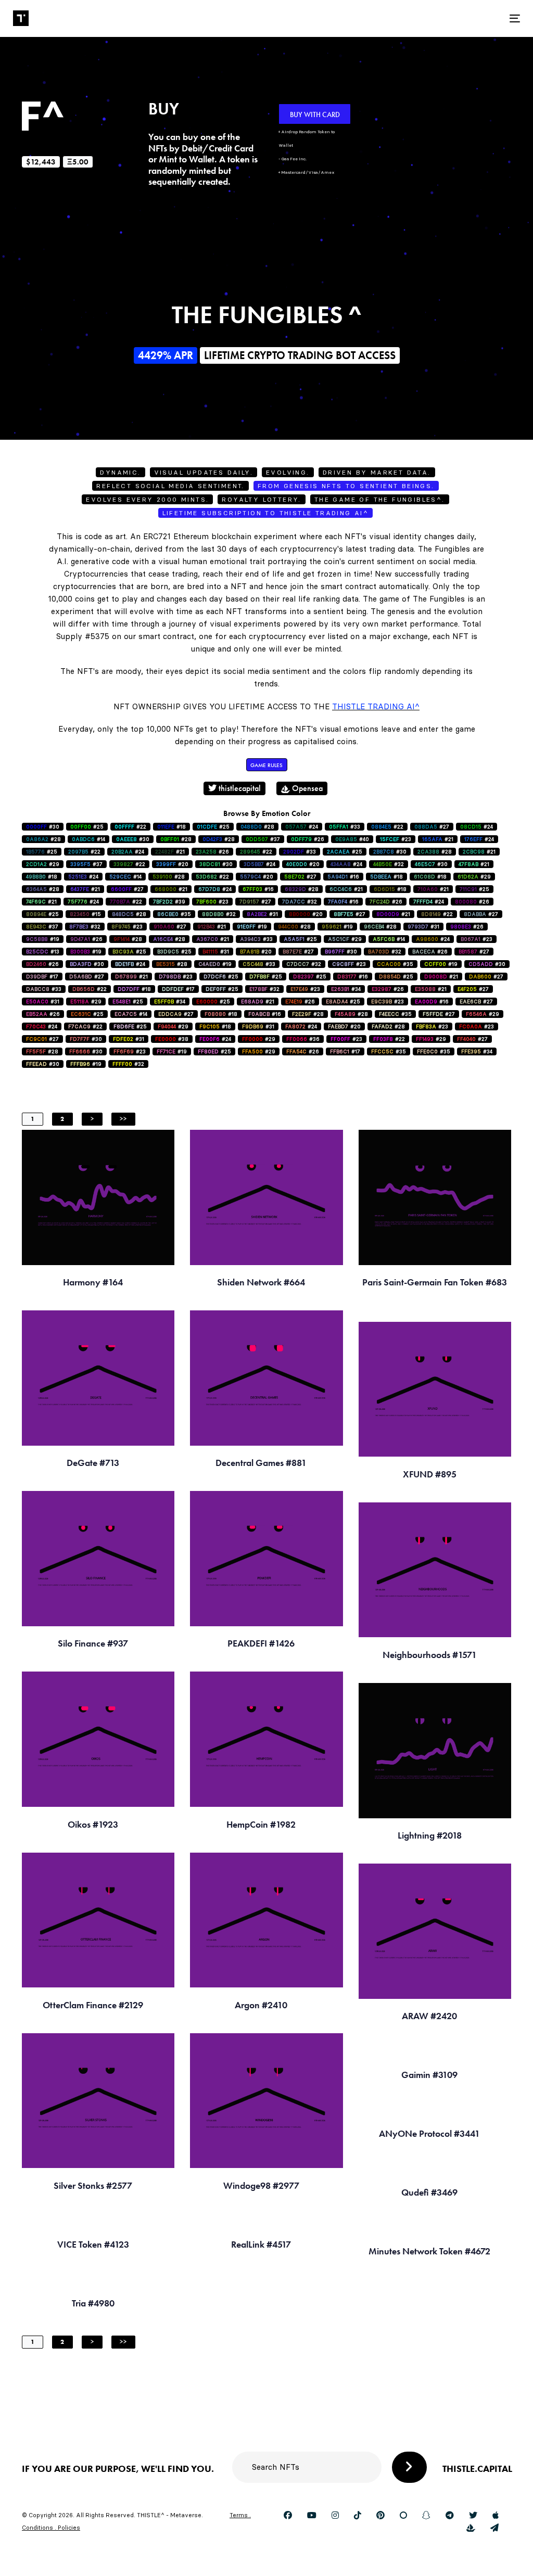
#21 (438, 839)
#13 (43, 952)
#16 (343, 877)
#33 (345, 827)
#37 (263, 839)
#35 (174, 914)
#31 (262, 914)
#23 (396, 839)
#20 (172, 864)
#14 (88, 839)
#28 (257, 827)
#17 (42, 977)
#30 (43, 827)
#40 (352, 839)
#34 (346, 989)
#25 (87, 827)
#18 (172, 827)
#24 (302, 827)
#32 (389, 864)
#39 (169, 902)
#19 (252, 927)
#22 (130, 827)
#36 (303, 1039)
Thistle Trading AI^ (376, 706)
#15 (85, 914)
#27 (432, 827)
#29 (43, 864)
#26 (308, 839)
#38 (172, 1039)
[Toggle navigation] (435, 18)
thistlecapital (239, 788)
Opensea (306, 788)
